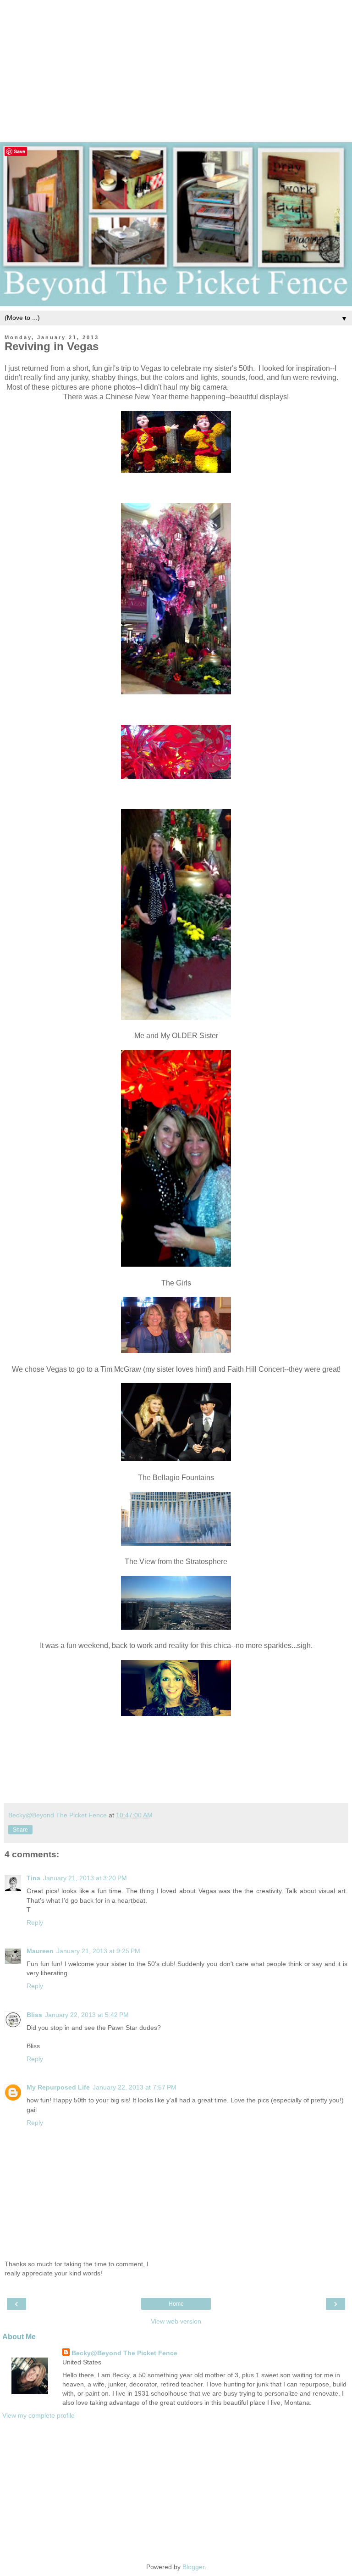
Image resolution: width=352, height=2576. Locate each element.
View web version (176, 2321)
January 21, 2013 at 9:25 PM (98, 1951)
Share (20, 1830)
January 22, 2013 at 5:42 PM (87, 2015)
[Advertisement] (176, 64)
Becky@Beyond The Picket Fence (124, 2353)
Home (176, 2304)
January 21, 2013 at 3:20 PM (85, 1878)
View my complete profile (38, 2415)
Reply (35, 1922)
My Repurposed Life (58, 2087)
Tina (33, 1878)
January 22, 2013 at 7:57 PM (135, 2087)
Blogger (193, 2567)
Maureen (40, 1951)
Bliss (34, 2015)
